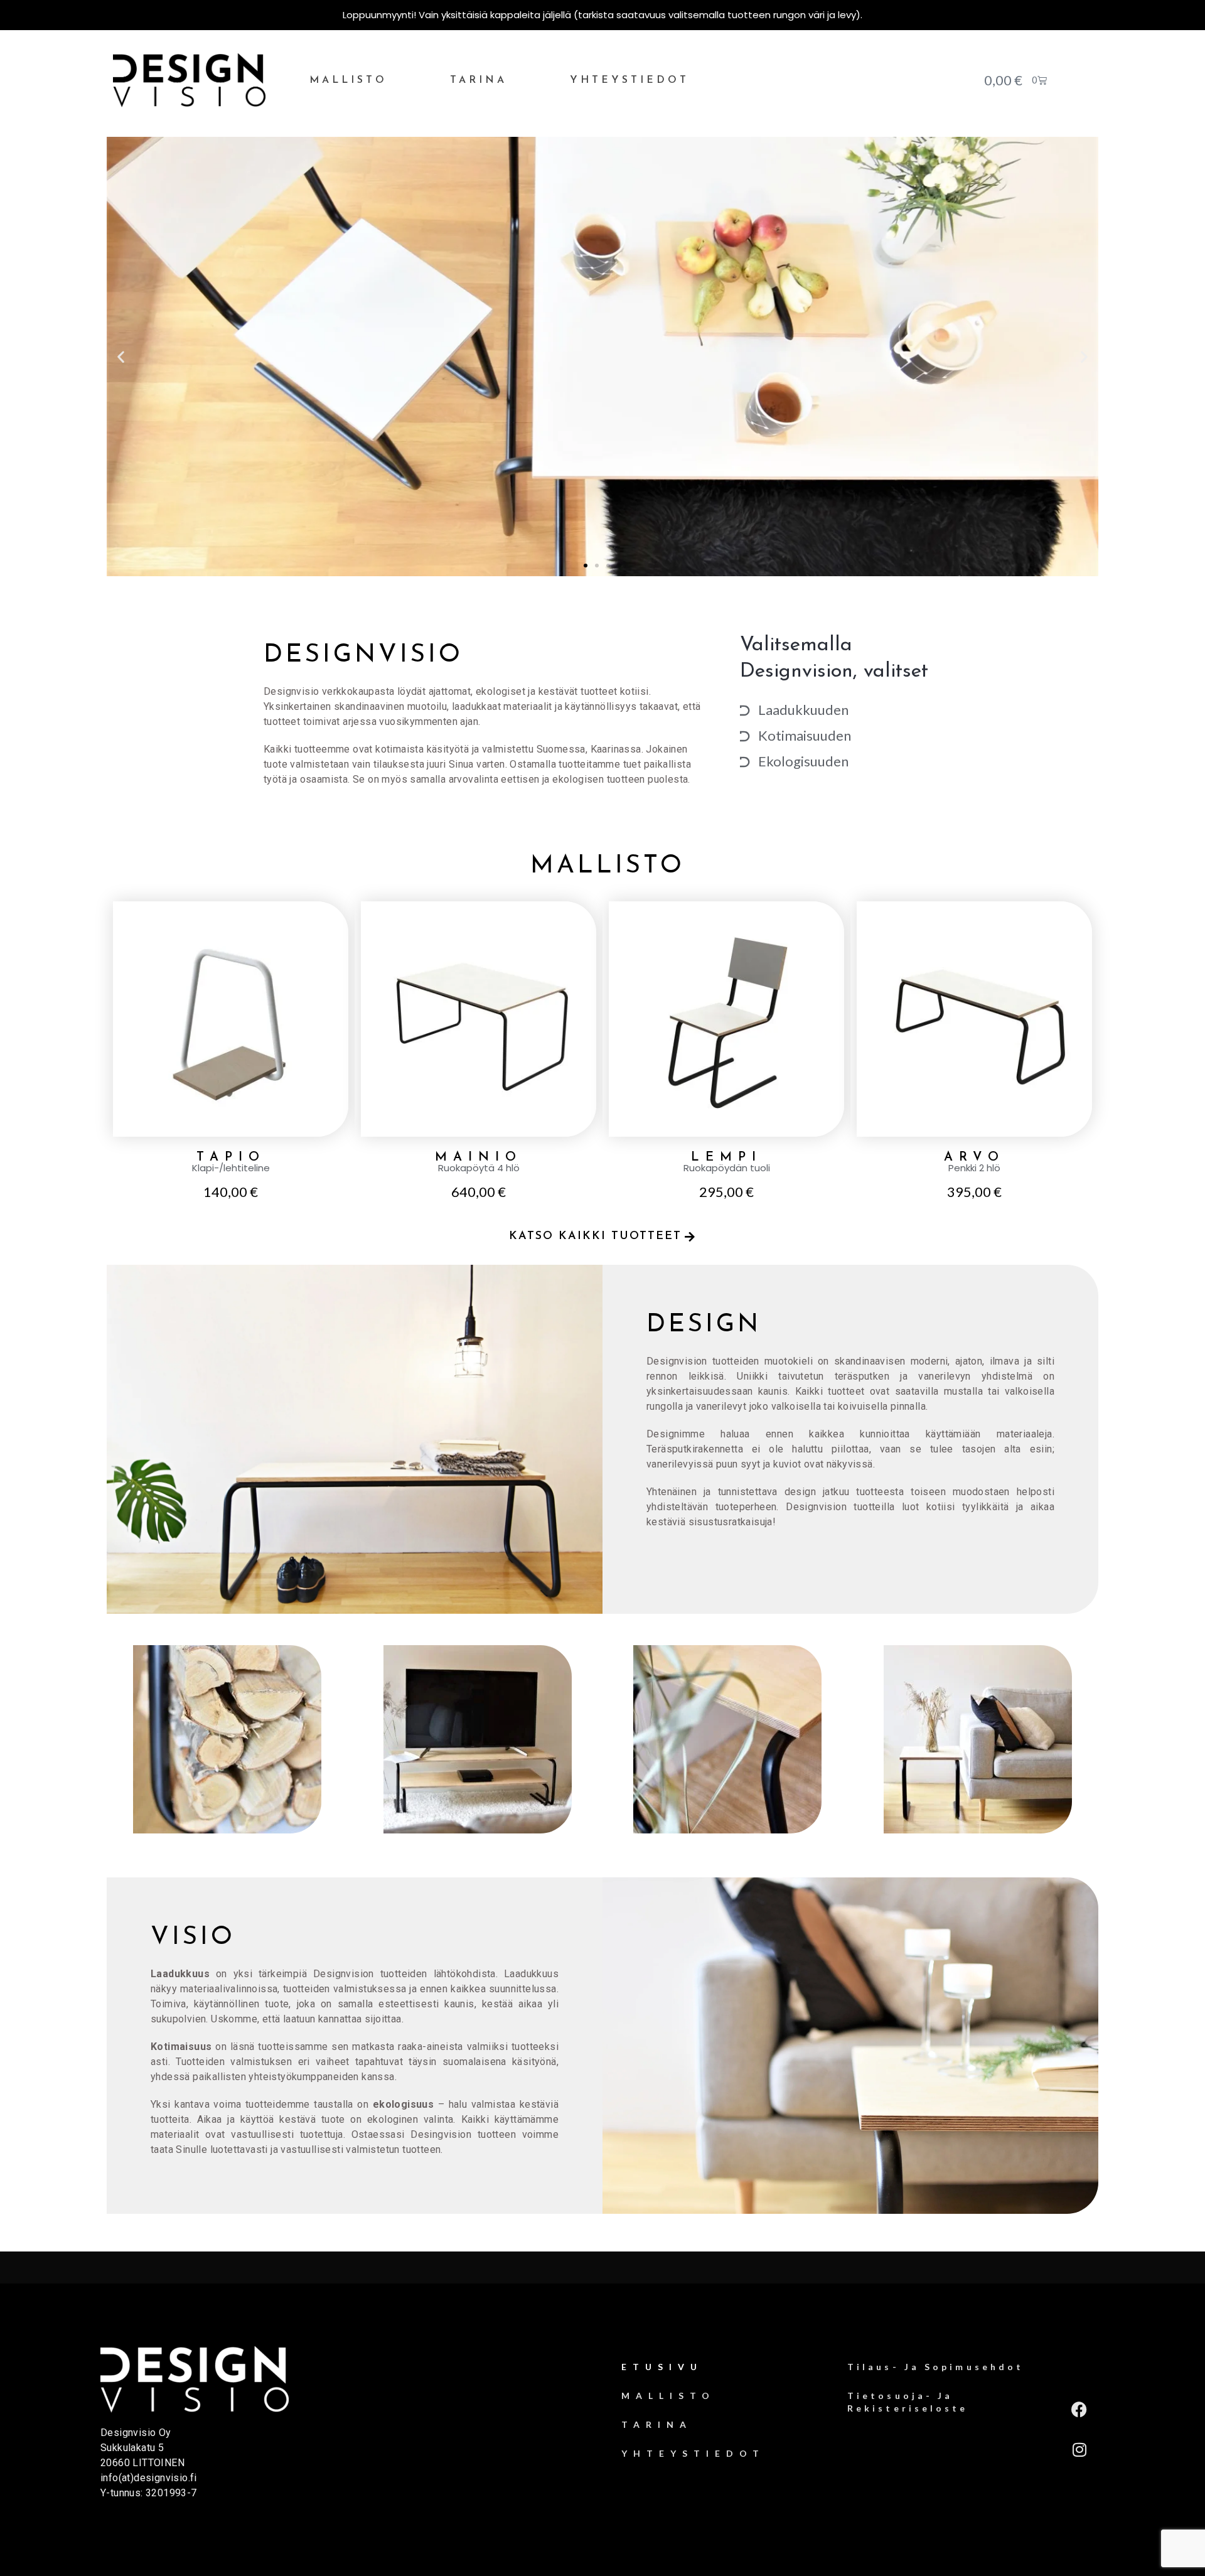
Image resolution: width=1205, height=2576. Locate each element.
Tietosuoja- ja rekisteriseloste (908, 2402)
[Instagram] (1079, 2450)
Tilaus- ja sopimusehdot (935, 2367)
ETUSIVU (662, 2367)
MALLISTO (348, 80)
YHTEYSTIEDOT (629, 80)
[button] (121, 356)
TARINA (479, 80)
